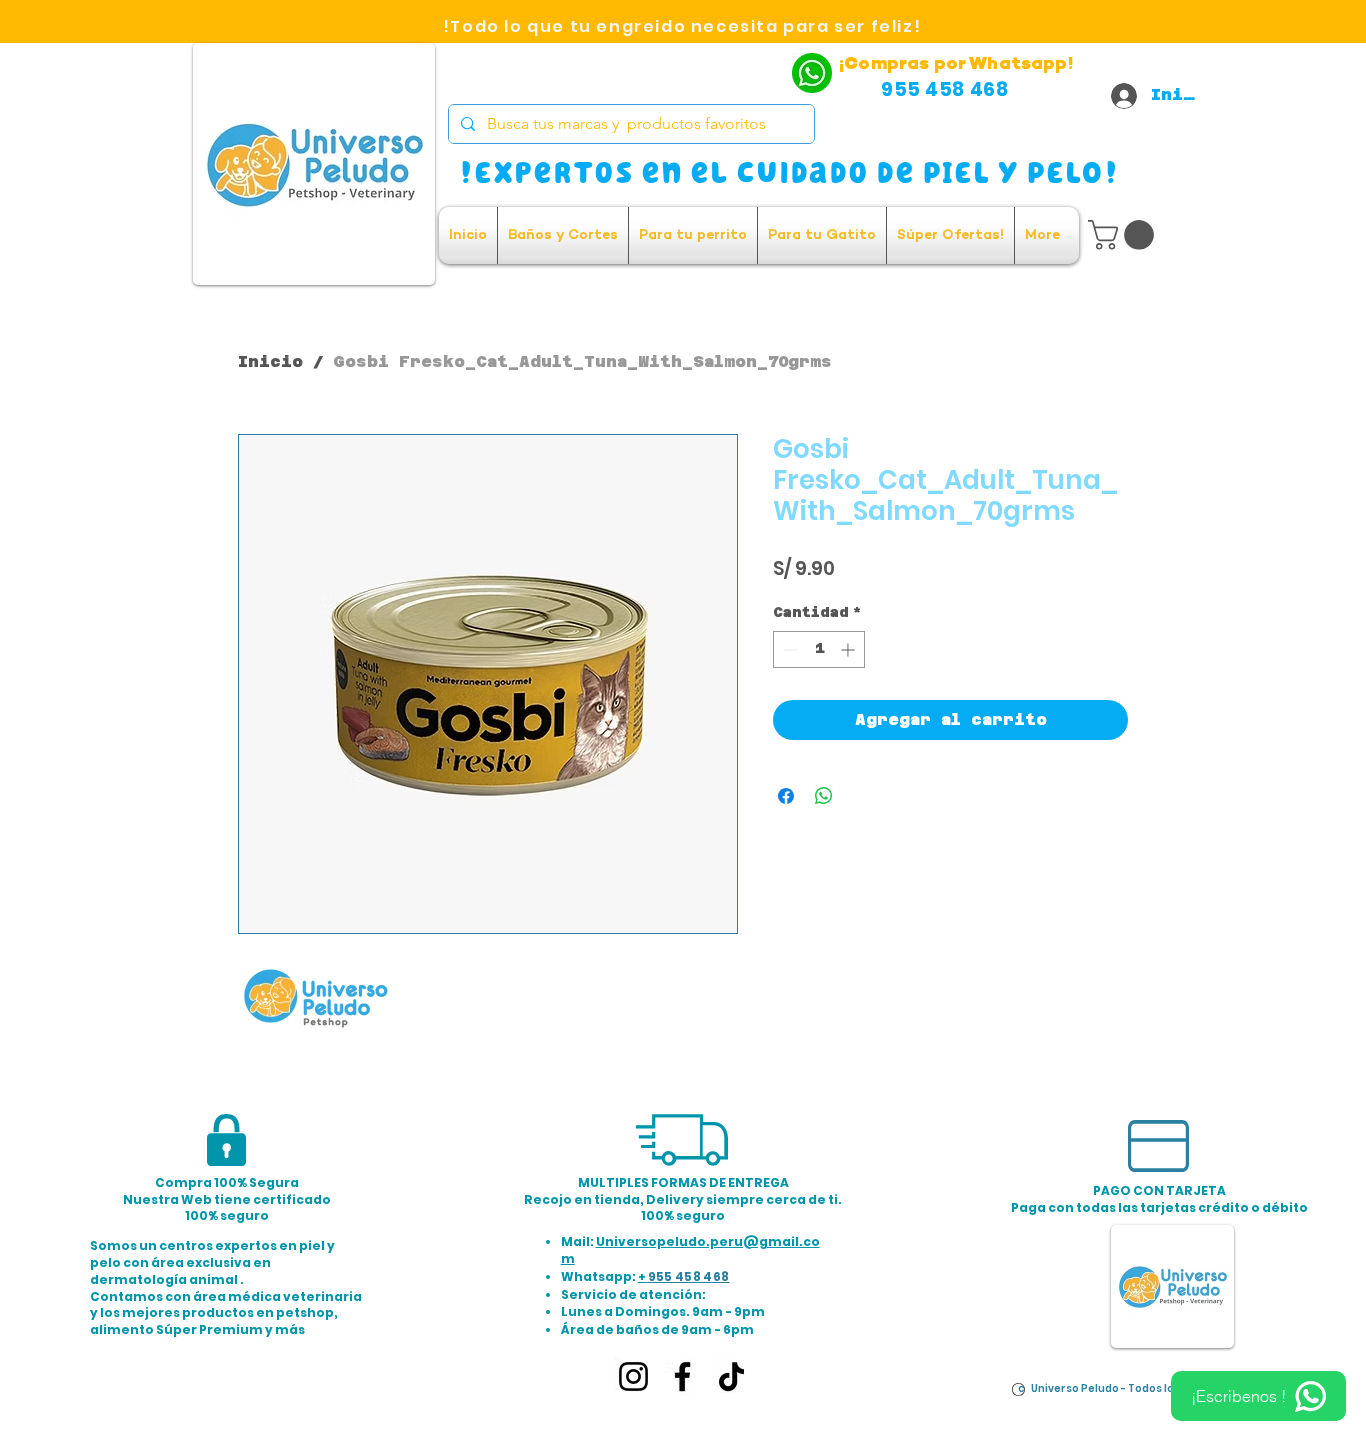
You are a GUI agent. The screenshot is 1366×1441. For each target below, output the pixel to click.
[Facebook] (682, 1376)
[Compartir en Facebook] (786, 796)
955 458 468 (689, 1276)
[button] (1124, 235)
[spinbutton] (819, 649)
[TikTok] (731, 1376)
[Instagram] (633, 1376)
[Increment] (849, 649)
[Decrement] (788, 649)
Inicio (270, 361)
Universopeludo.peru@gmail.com (690, 1250)
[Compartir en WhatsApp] (824, 796)
